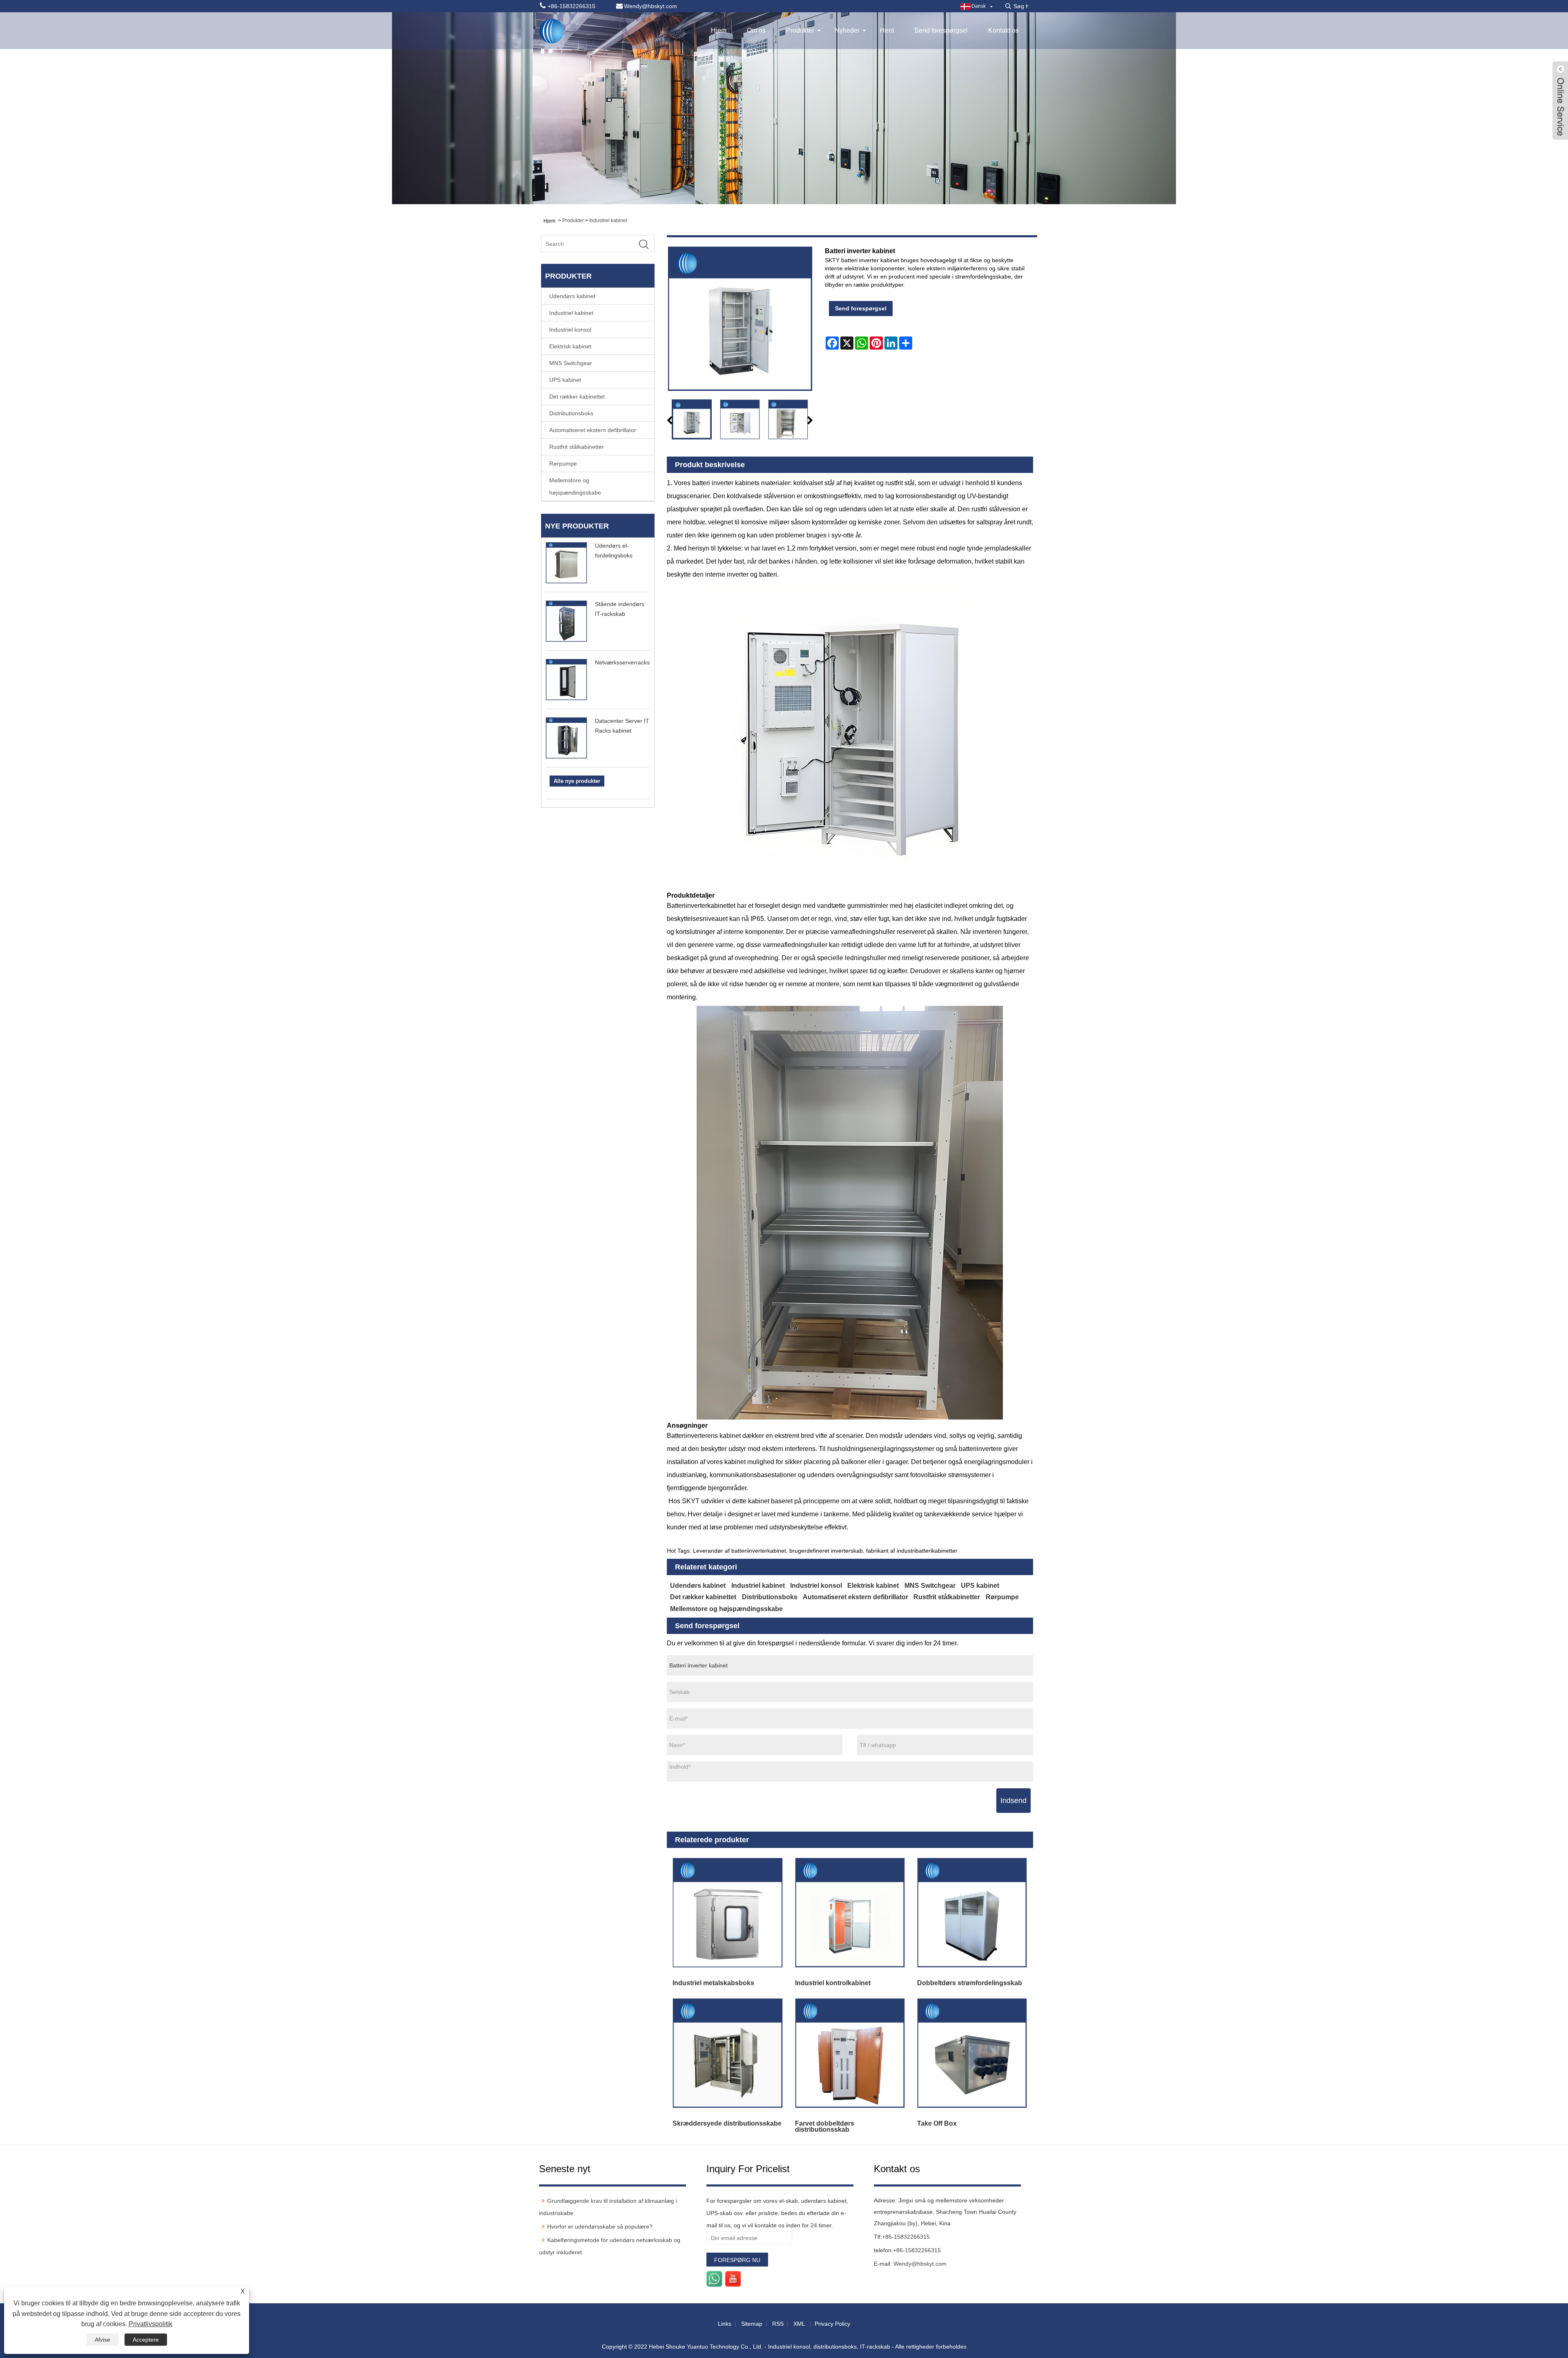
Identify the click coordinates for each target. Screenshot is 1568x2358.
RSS (778, 2324)
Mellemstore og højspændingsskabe (575, 486)
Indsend (1013, 1801)
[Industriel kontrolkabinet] (850, 1913)
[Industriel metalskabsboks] (728, 1913)
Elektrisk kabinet (570, 346)
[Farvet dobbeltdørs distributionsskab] (850, 2053)
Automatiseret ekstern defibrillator (593, 430)
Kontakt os (1003, 30)
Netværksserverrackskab (627, 662)
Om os (756, 30)
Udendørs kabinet (572, 296)
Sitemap (752, 2324)
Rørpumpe (563, 464)
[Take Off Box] (972, 2053)
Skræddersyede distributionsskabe (727, 2123)
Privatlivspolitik (150, 2324)
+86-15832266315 (906, 2237)
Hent (887, 30)
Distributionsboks (571, 413)
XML (799, 2324)
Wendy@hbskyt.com (920, 2264)
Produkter (800, 30)
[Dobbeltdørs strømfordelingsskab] (972, 1913)
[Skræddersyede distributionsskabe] (728, 2053)
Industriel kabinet (608, 221)
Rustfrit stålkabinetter (577, 447)
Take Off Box (937, 2123)
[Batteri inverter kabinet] (692, 419)
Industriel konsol (570, 330)
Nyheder (847, 30)
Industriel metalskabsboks (713, 1983)
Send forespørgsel (941, 30)
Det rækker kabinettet (577, 397)
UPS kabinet (565, 380)
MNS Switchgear (571, 363)
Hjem (719, 30)
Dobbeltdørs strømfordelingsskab (970, 1983)
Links (725, 2324)
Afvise (102, 2340)
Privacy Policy (832, 2324)
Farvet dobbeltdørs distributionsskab (825, 2126)
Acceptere (146, 2340)
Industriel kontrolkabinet (833, 1983)
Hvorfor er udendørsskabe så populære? (600, 2227)
